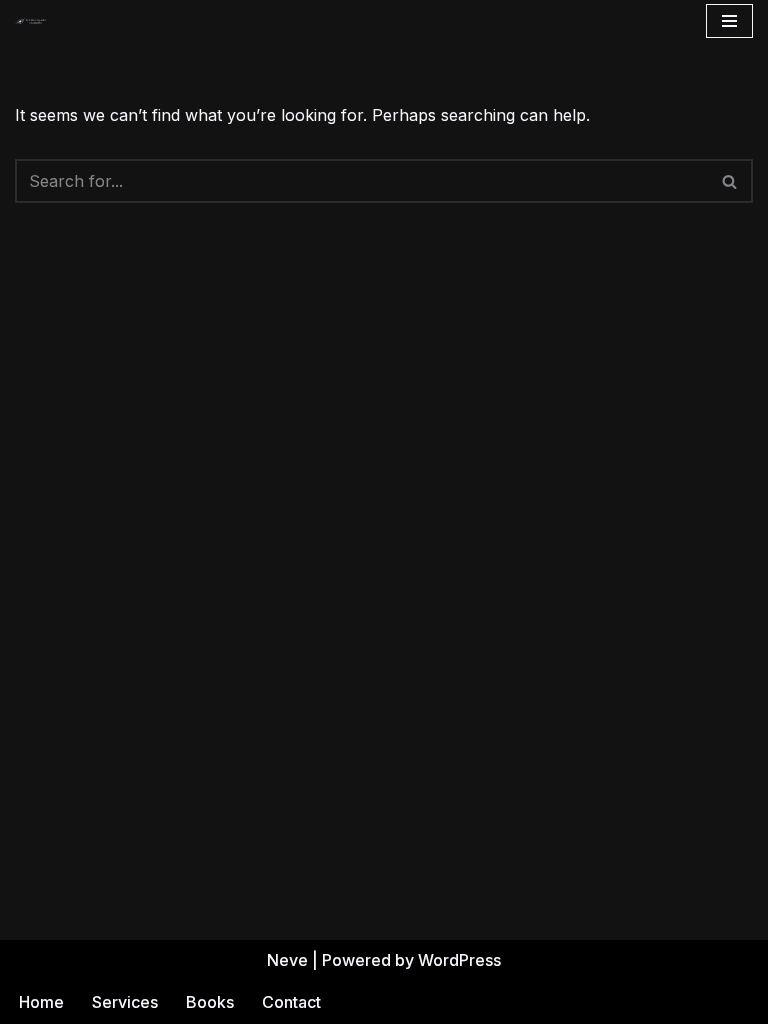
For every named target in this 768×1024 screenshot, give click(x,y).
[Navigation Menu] (729, 21)
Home (41, 1002)
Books (210, 1002)
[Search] (730, 181)
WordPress (459, 960)
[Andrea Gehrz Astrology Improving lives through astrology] (31, 21)
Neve (287, 960)
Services (125, 1002)
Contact (291, 1002)
